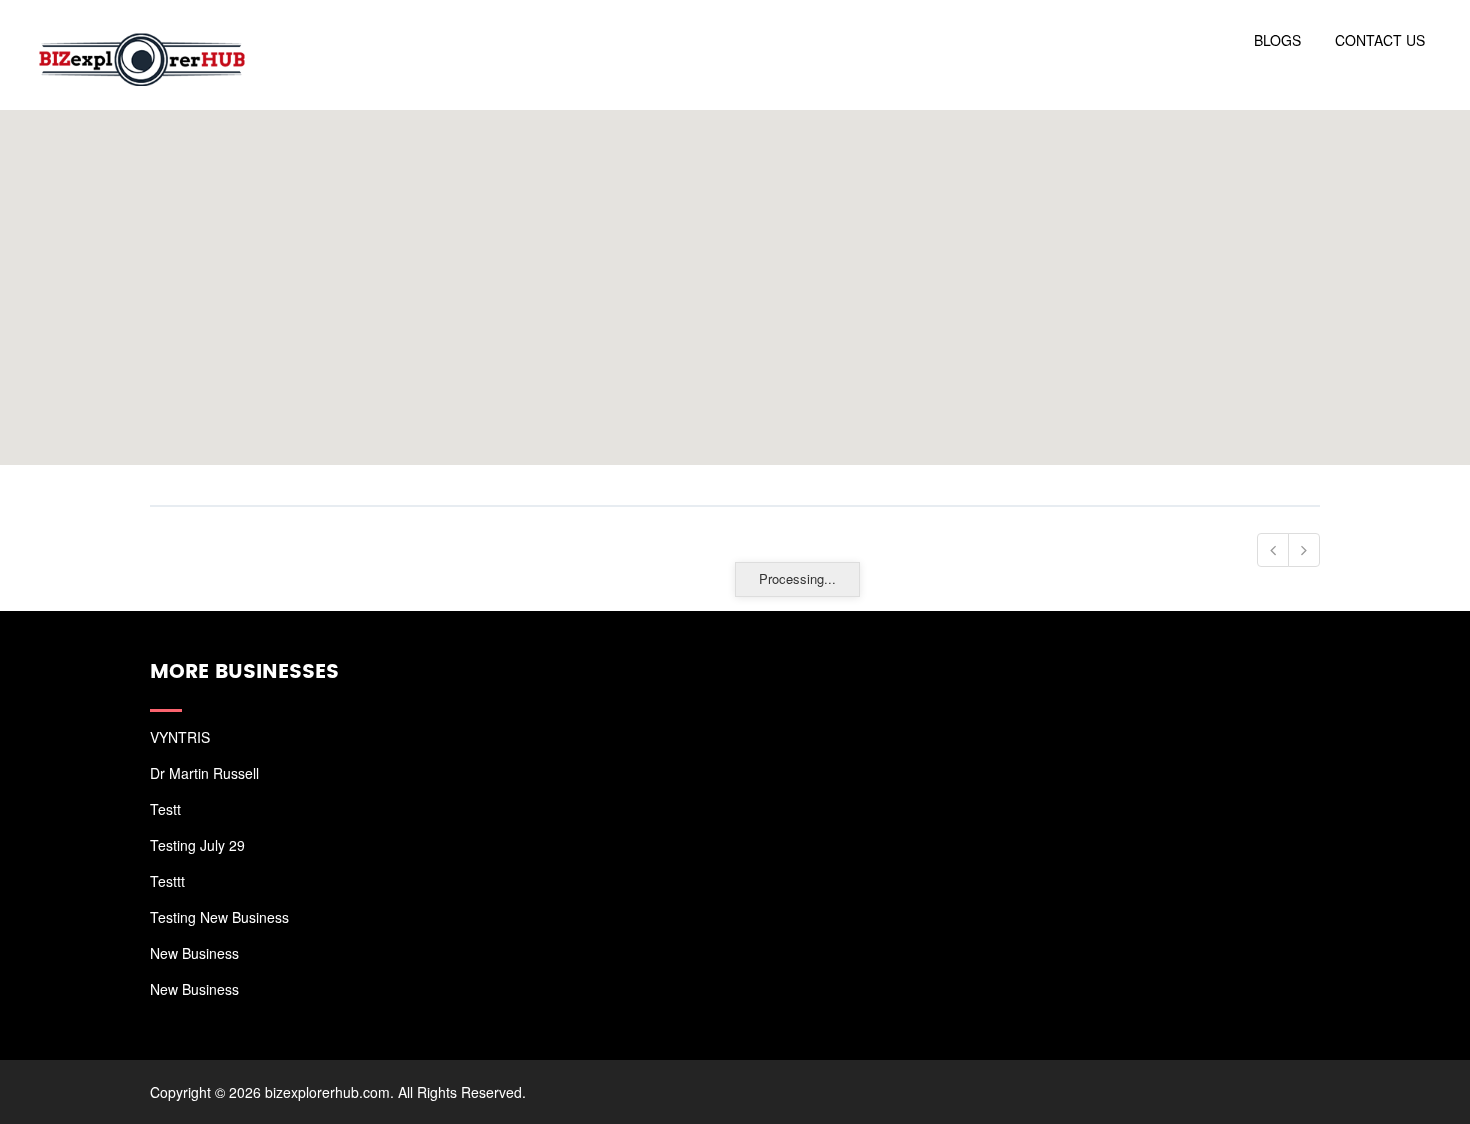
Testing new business (219, 917)
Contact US (1380, 40)
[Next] (1304, 550)
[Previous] (1273, 550)
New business (194, 953)
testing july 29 (197, 845)
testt (165, 809)
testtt (167, 881)
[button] (735, 276)
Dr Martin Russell (204, 773)
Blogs (1277, 40)
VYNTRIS (180, 737)
